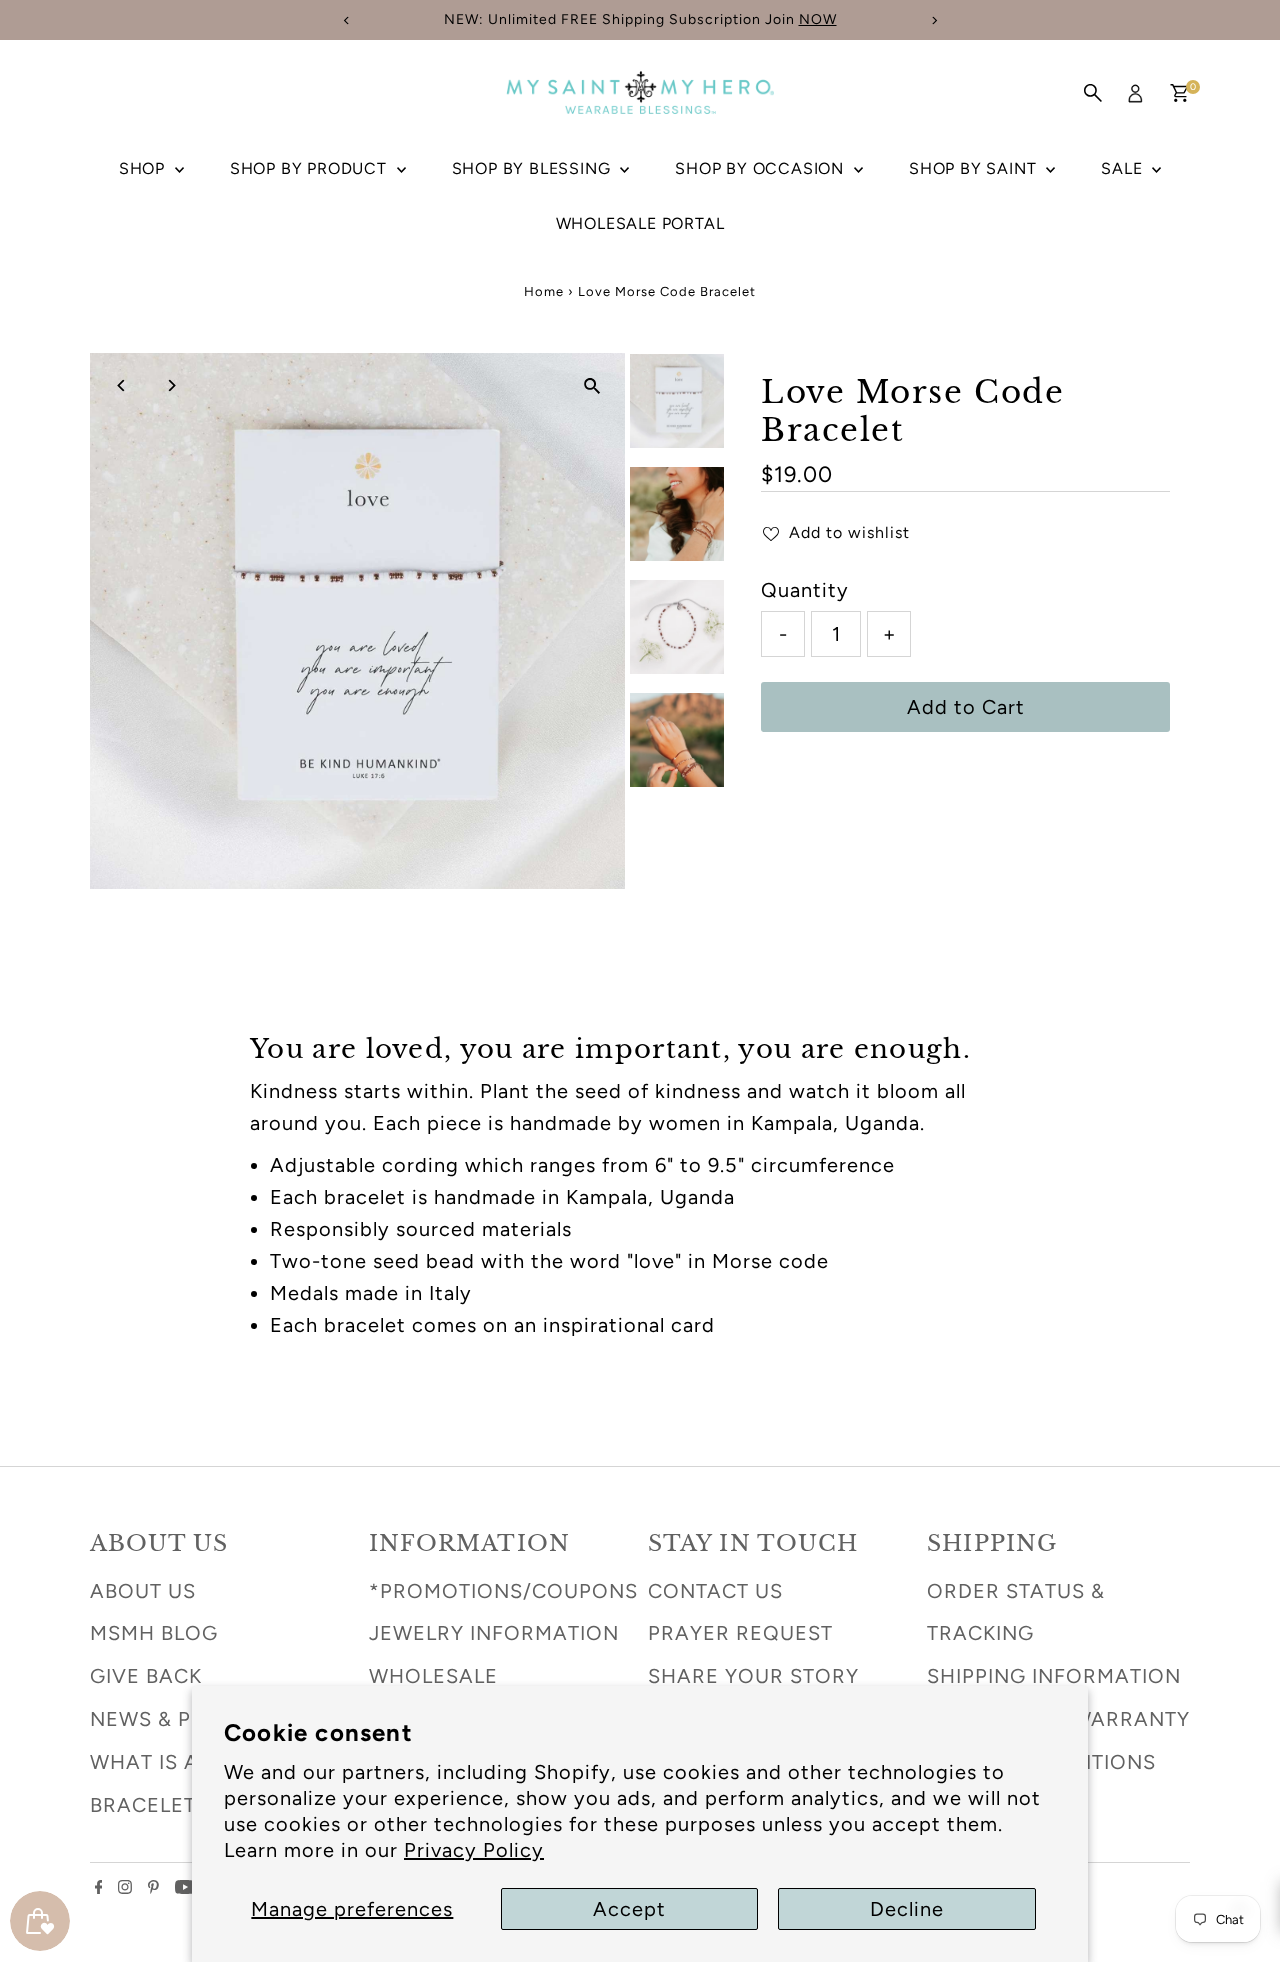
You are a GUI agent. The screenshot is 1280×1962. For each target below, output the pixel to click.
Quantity (805, 590)
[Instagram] (125, 1887)
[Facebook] (99, 1887)
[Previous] (122, 385)
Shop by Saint (975, 168)
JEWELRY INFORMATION (494, 1633)
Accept (629, 1909)
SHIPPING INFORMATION (1054, 1676)
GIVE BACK (146, 1676)
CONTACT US (715, 1591)
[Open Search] (1093, 93)
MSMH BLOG (154, 1633)
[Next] (171, 385)
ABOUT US (143, 1591)
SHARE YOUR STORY (753, 1676)
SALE (1124, 168)
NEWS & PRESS (167, 1719)
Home (544, 291)
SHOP (144, 168)
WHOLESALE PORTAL (640, 223)
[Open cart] (1179, 93)
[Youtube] (185, 1887)
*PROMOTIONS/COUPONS (503, 1591)
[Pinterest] (153, 1887)
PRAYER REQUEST (740, 1633)
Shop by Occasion (762, 168)
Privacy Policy (474, 1850)
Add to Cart (966, 707)
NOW (818, 19)
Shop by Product (311, 168)
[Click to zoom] (592, 385)
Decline (907, 1909)
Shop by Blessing (534, 168)
